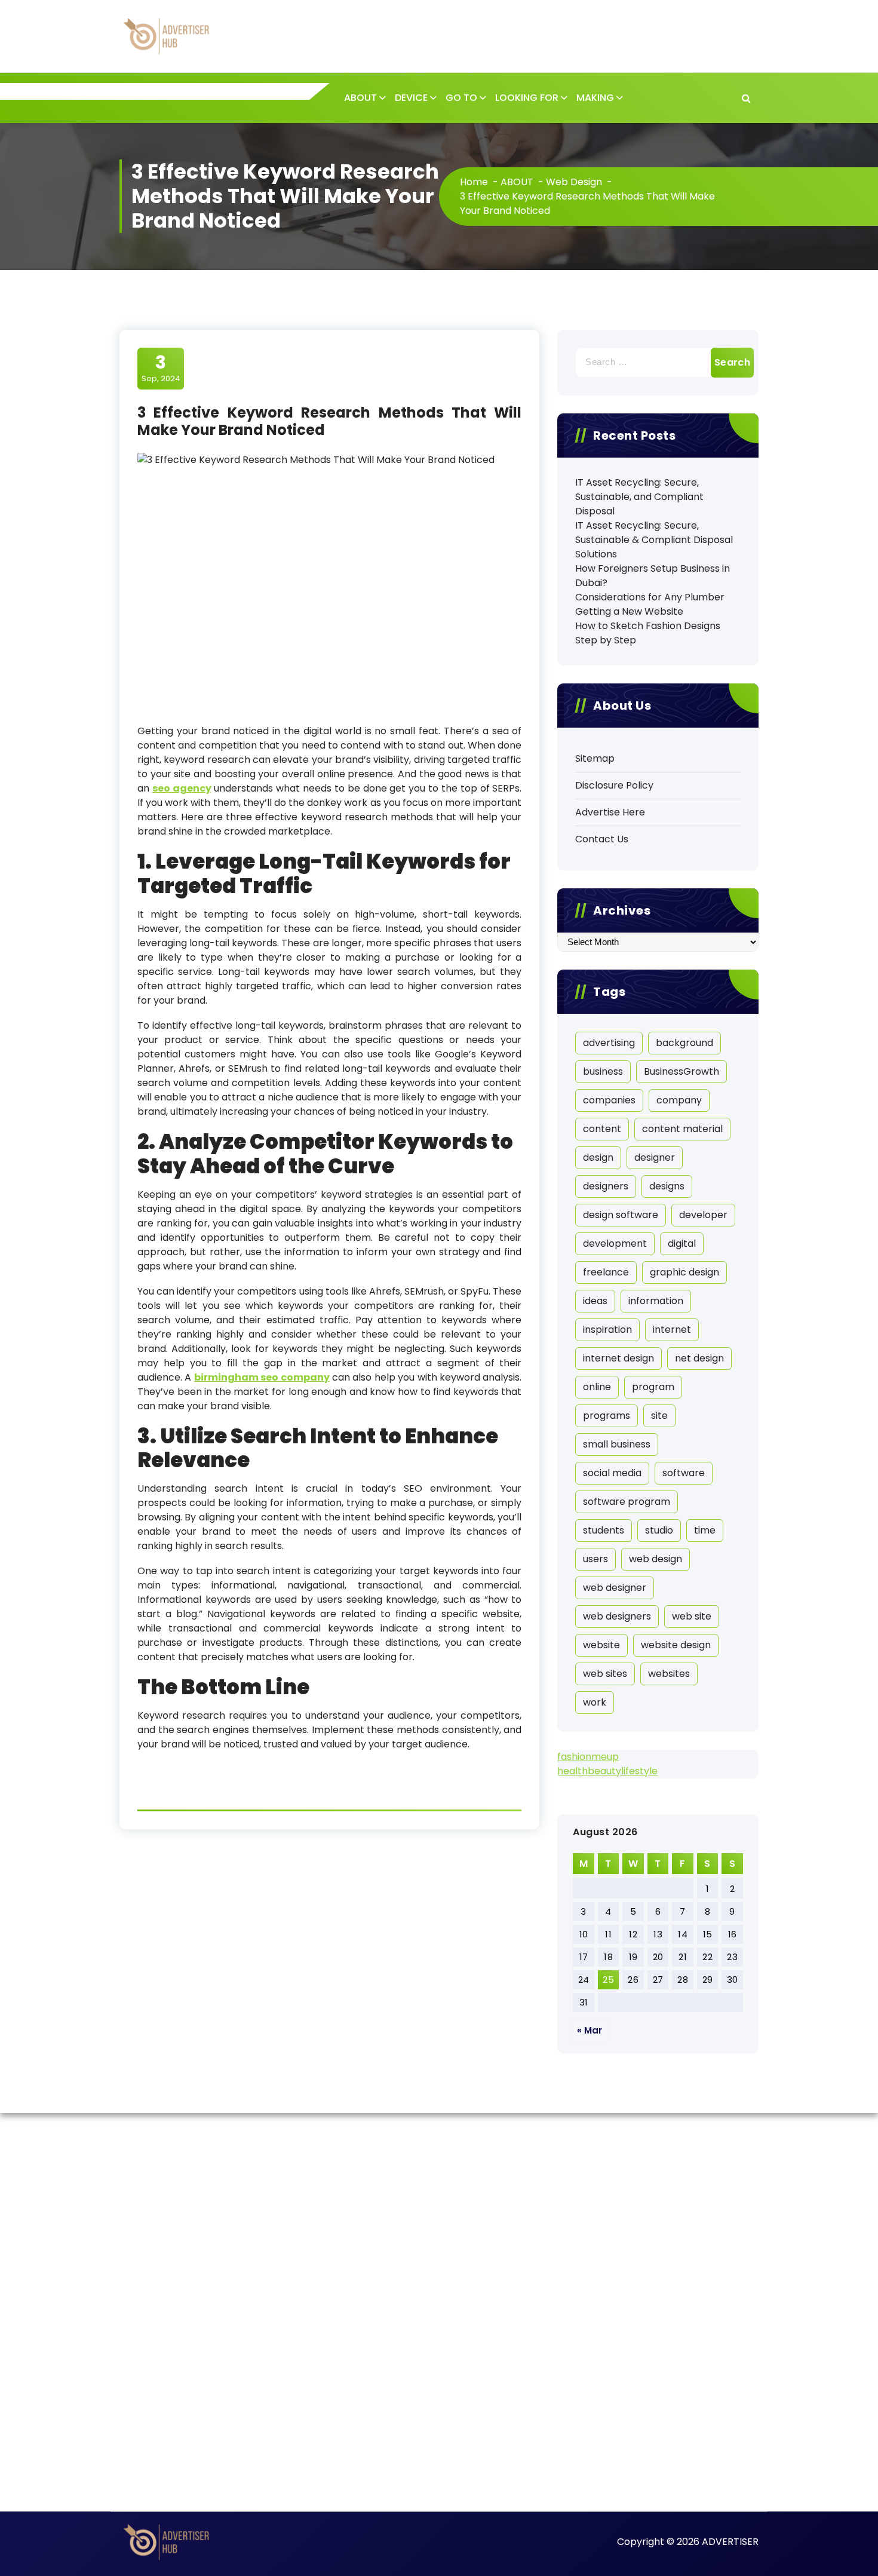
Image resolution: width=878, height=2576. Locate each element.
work (595, 1702)
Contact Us (602, 839)
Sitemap (595, 758)
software (684, 1473)
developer (703, 1215)
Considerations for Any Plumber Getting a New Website (650, 604)
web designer (615, 1588)
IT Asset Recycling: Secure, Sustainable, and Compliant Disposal (639, 497)
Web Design (574, 182)
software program (627, 1502)
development (615, 1243)
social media (612, 1473)
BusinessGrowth (681, 1071)
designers (606, 1186)
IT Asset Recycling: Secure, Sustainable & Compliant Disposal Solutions (654, 540)
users (595, 1559)
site (659, 1416)
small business (617, 1444)
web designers (617, 1616)
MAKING (595, 98)
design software (621, 1215)
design (598, 1157)
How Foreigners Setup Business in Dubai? (653, 576)
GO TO (461, 98)
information (656, 1301)
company (679, 1100)
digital (682, 1243)
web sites (605, 1674)
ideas (595, 1301)
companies (609, 1100)
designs (667, 1186)
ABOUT (360, 98)
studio (659, 1530)
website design (676, 1645)
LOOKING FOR (527, 98)
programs (607, 1416)
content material (682, 1129)
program (653, 1387)
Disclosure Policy (614, 785)
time (705, 1530)
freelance (606, 1272)
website (601, 1645)
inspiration (607, 1330)
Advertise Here (610, 812)
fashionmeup (588, 1757)
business (603, 1071)
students (604, 1530)
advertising (609, 1043)
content (602, 1129)
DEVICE (411, 98)
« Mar (590, 2030)
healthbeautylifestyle (607, 1771)
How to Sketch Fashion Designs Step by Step (648, 633)
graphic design (684, 1272)
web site (692, 1616)
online (597, 1387)
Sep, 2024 (161, 368)
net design (699, 1358)
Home (474, 182)
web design (656, 1559)
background (684, 1043)
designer (655, 1157)
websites (669, 1674)
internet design (618, 1358)
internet (672, 1330)
